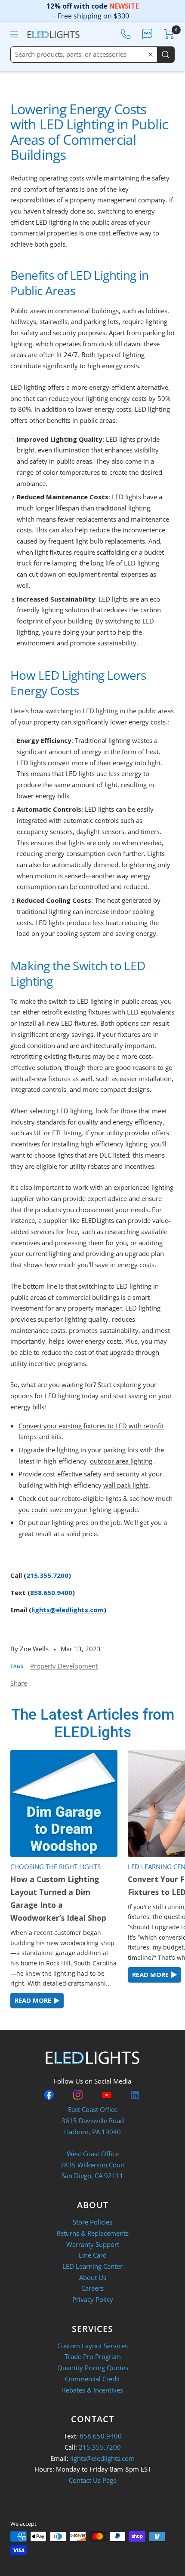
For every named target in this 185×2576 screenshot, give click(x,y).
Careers (92, 2288)
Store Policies (92, 2222)
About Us (93, 2277)
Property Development (64, 1666)
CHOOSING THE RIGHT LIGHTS (55, 1867)
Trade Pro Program (93, 2356)
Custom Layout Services (92, 2346)
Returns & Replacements (92, 2233)
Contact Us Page (93, 2480)
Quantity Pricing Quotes (93, 2368)
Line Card (93, 2255)
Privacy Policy (93, 2299)
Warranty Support (93, 2244)
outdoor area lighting (121, 1461)
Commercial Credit (92, 2379)
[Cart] (169, 34)
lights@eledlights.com (68, 1610)
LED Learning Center (92, 2266)
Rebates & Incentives (92, 2390)
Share (19, 1683)
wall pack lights (126, 1485)
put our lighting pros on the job (74, 1522)
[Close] (151, 55)
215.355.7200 (47, 1575)
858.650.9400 (51, 1592)
